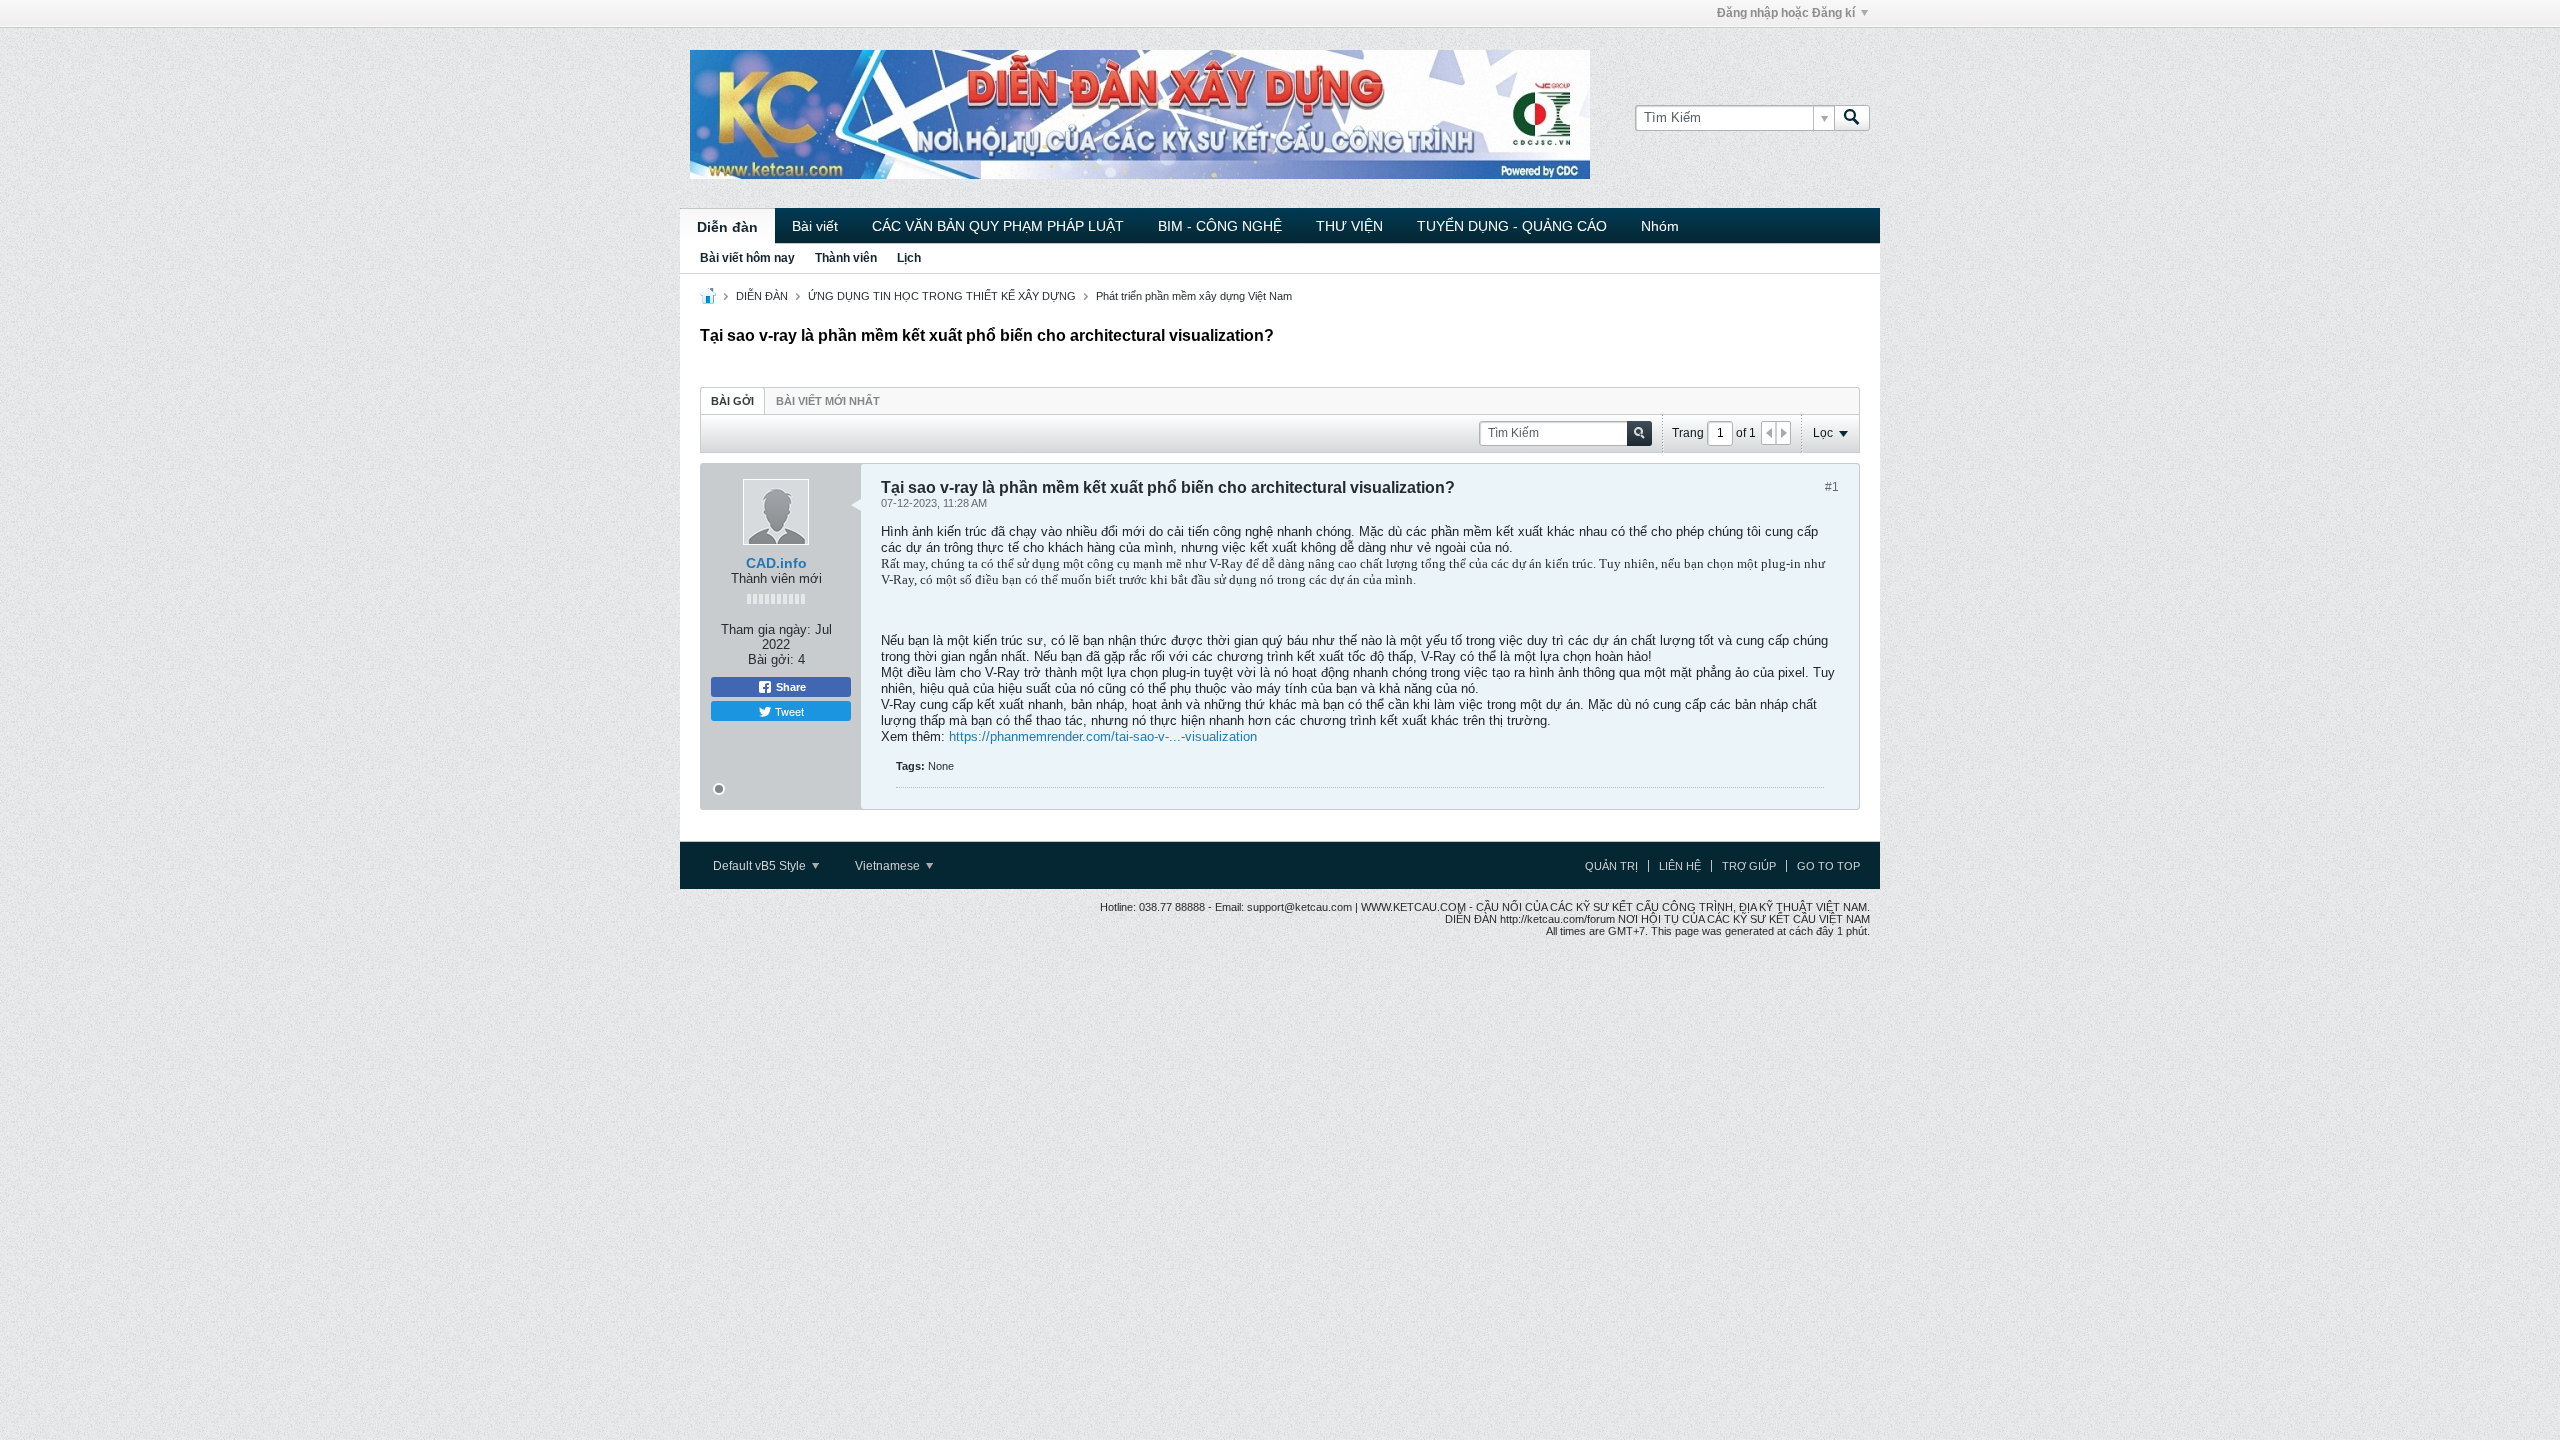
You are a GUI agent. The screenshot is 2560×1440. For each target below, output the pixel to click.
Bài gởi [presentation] (732, 401)
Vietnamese (889, 866)
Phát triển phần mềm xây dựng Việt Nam (1194, 296)
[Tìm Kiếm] (1852, 118)
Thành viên (846, 258)
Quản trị (1611, 866)
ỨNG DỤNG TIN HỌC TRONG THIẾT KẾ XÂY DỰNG (942, 296)
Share (789, 687)
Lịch (909, 258)
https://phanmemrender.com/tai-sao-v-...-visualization (1103, 736)
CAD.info (776, 563)
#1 (1832, 487)
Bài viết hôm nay (747, 258)
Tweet (788, 711)
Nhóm (1660, 226)
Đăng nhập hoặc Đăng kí (1786, 13)
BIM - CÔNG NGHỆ (1220, 226)
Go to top (1828, 866)
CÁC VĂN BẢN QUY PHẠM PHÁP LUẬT (998, 226)
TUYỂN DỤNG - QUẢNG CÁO (1512, 226)
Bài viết (815, 226)
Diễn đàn (727, 227)
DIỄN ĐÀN (762, 296)
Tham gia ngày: (766, 629)
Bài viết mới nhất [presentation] (828, 401)
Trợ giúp (1749, 866)
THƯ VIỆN (1349, 226)
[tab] (732, 400)
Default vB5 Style (761, 866)
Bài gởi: (771, 659)
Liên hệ (1680, 866)
